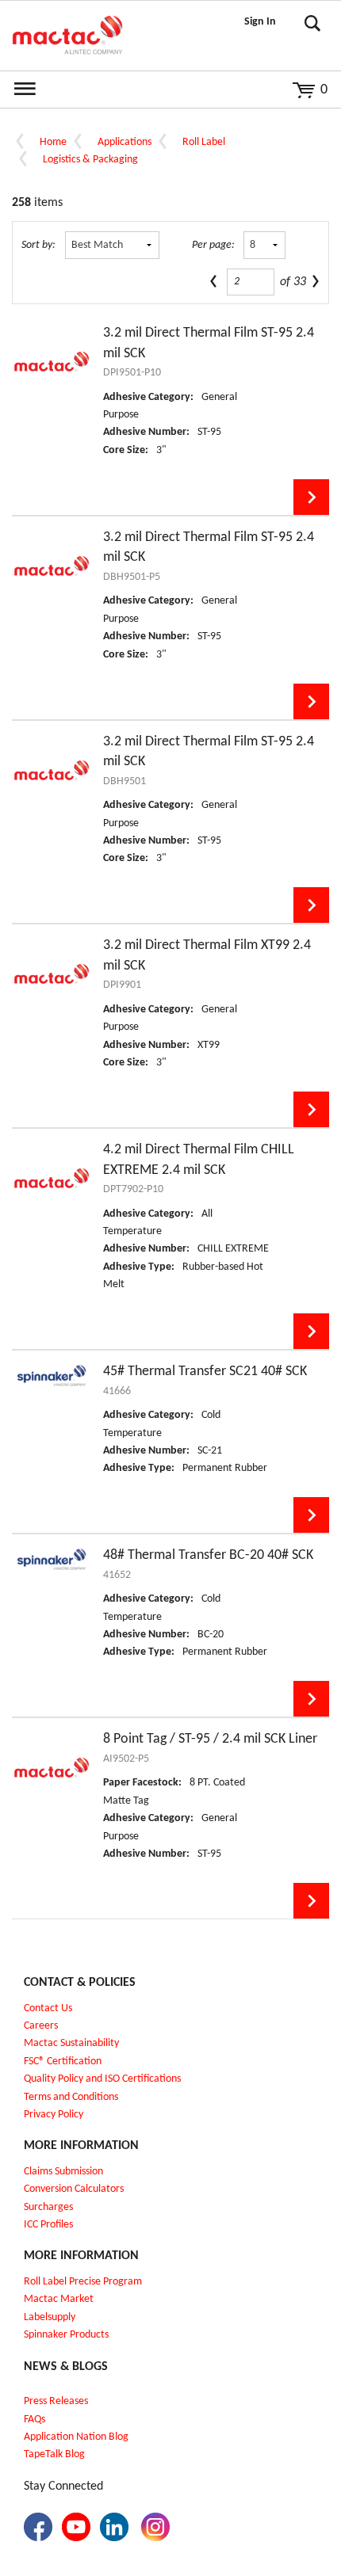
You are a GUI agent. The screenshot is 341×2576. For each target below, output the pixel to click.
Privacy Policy (54, 2115)
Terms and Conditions (71, 2097)
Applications (125, 142)
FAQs (34, 2420)
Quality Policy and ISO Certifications (102, 2079)
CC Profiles (50, 2225)
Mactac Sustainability (71, 2043)
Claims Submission (63, 2172)
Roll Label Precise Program (83, 2282)
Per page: (213, 245)
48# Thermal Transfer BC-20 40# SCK (208, 1555)
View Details (311, 497)
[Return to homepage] (67, 36)
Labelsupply (50, 2317)
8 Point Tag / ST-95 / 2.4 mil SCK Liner (210, 1739)
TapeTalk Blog (54, 2454)
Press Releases (56, 2401)
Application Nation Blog (76, 2437)
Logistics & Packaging (90, 160)
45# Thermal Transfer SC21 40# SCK (205, 1372)
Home (53, 142)
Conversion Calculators (74, 2189)
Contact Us (48, 2008)
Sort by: (38, 245)
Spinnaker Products (66, 2335)
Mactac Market (59, 2299)
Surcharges (48, 2207)
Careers (41, 2026)
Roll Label (204, 142)
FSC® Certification (63, 2062)
